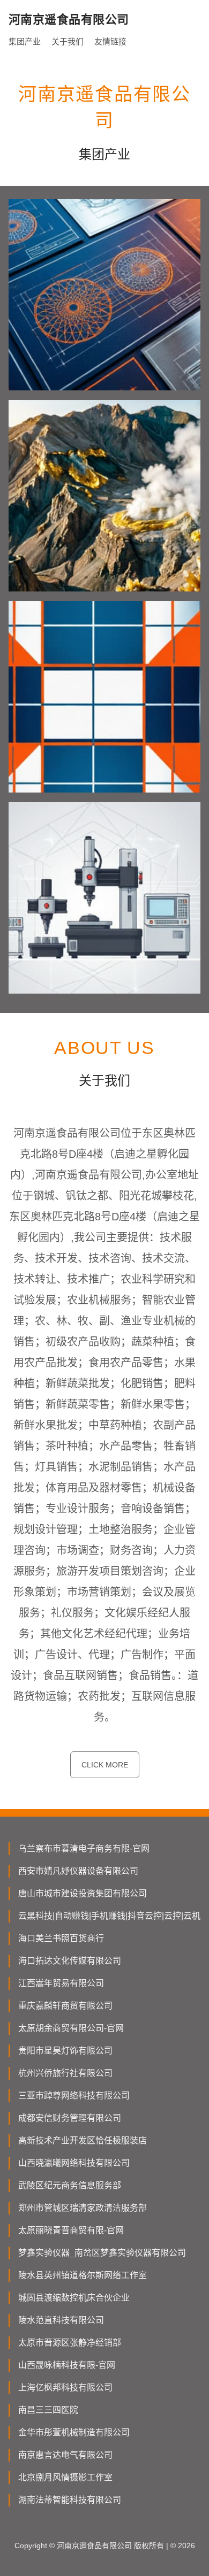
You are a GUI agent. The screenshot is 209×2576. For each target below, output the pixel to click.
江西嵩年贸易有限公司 (61, 1983)
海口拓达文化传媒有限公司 (70, 1961)
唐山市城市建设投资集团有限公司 (83, 1893)
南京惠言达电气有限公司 (65, 2455)
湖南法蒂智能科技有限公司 (70, 2500)
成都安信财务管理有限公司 (70, 2118)
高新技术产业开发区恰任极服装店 (83, 2140)
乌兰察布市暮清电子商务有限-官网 (84, 1848)
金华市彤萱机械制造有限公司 (74, 2432)
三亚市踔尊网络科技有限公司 (74, 2096)
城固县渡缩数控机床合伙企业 (74, 2298)
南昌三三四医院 (48, 2410)
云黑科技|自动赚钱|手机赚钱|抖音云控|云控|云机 (109, 1916)
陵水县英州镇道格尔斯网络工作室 (83, 2275)
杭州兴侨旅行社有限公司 (65, 2073)
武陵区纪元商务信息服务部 (70, 2185)
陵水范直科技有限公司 (61, 2320)
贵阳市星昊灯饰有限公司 (65, 2051)
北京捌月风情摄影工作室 (65, 2477)
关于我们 (68, 41)
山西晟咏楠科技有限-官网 (67, 2365)
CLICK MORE (105, 1765)
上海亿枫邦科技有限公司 (65, 2387)
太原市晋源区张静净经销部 (70, 2343)
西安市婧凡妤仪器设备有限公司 (78, 1871)
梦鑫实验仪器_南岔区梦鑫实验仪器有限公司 (102, 2253)
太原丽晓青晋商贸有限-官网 (71, 2230)
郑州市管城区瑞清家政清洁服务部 (83, 2208)
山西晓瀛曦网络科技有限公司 (74, 2163)
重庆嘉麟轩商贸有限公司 (65, 2006)
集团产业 (25, 41)
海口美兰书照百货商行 (61, 1938)
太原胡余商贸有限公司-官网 (71, 2028)
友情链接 (110, 41)
